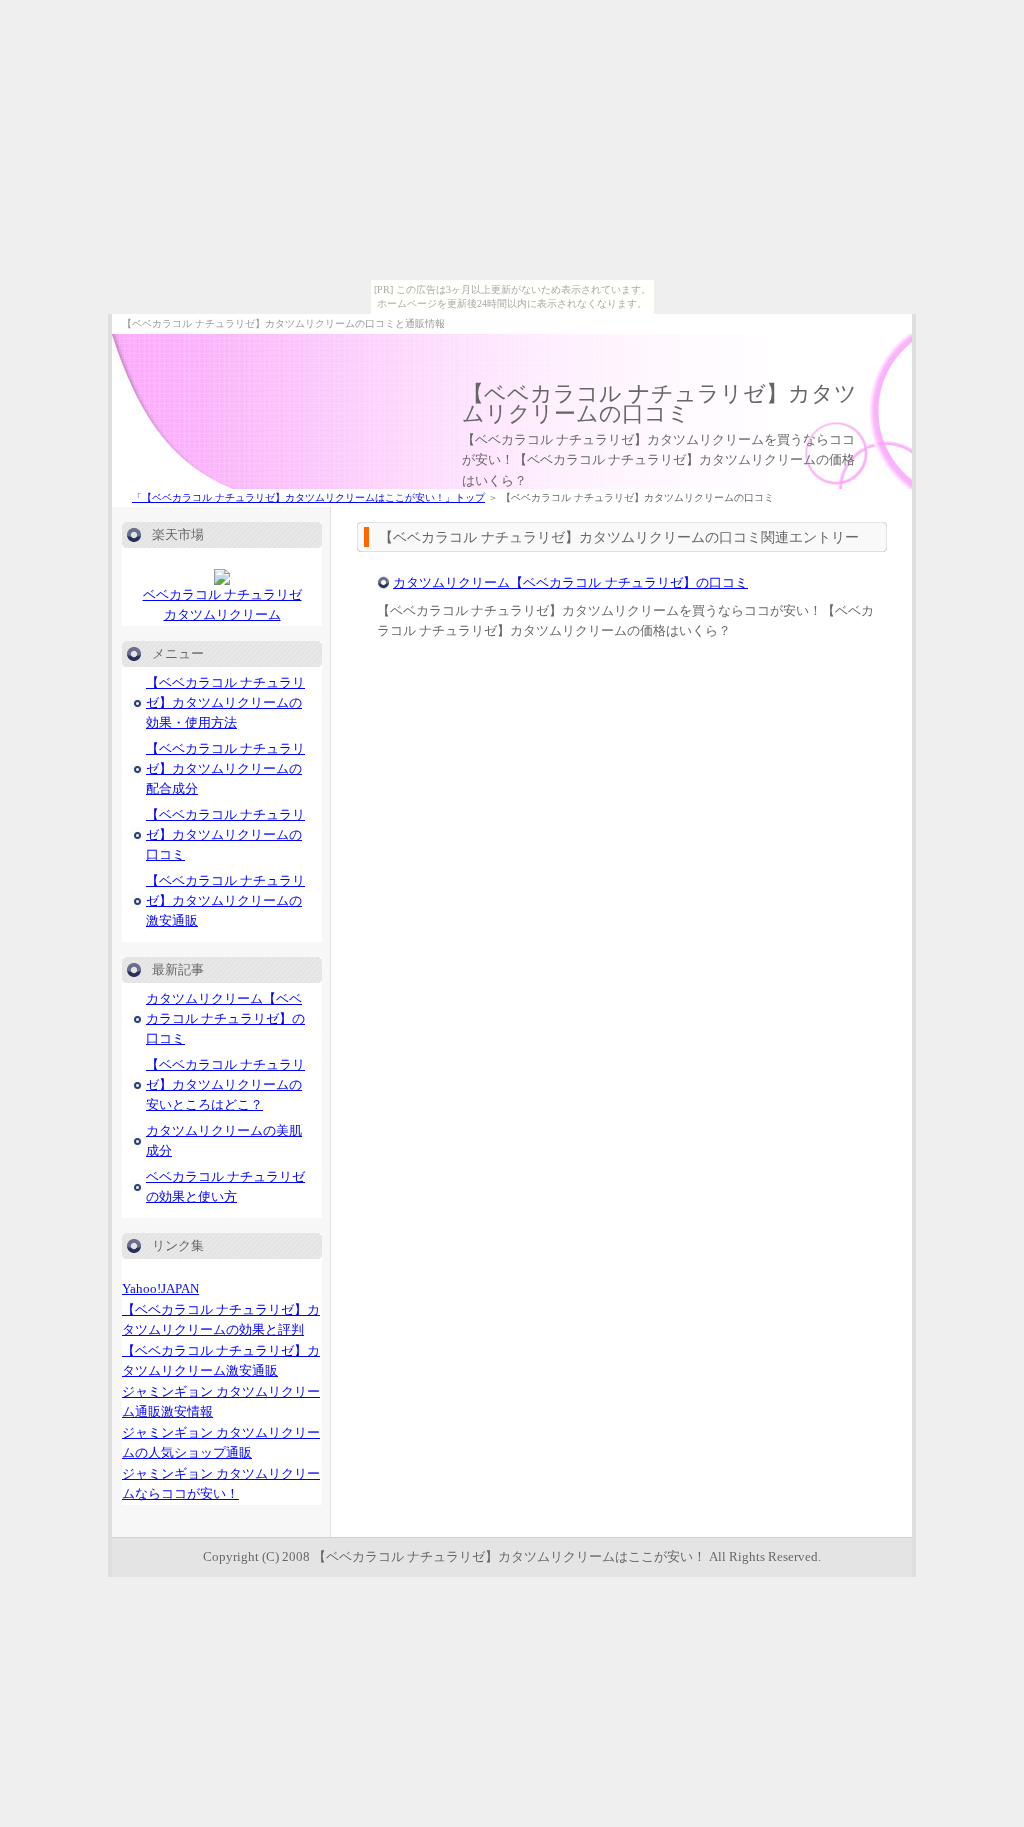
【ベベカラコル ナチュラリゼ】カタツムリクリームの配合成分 (225, 769)
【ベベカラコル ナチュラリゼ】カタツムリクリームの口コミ (659, 403)
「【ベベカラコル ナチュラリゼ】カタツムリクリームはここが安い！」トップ (308, 497)
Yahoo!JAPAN (160, 1289)
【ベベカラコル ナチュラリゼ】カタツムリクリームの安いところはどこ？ (225, 1085)
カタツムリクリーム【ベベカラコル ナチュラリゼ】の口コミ (570, 582)
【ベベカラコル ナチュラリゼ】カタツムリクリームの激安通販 (225, 901)
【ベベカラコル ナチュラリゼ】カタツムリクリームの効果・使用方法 (225, 703)
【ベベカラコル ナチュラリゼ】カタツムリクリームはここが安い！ (509, 1557)
